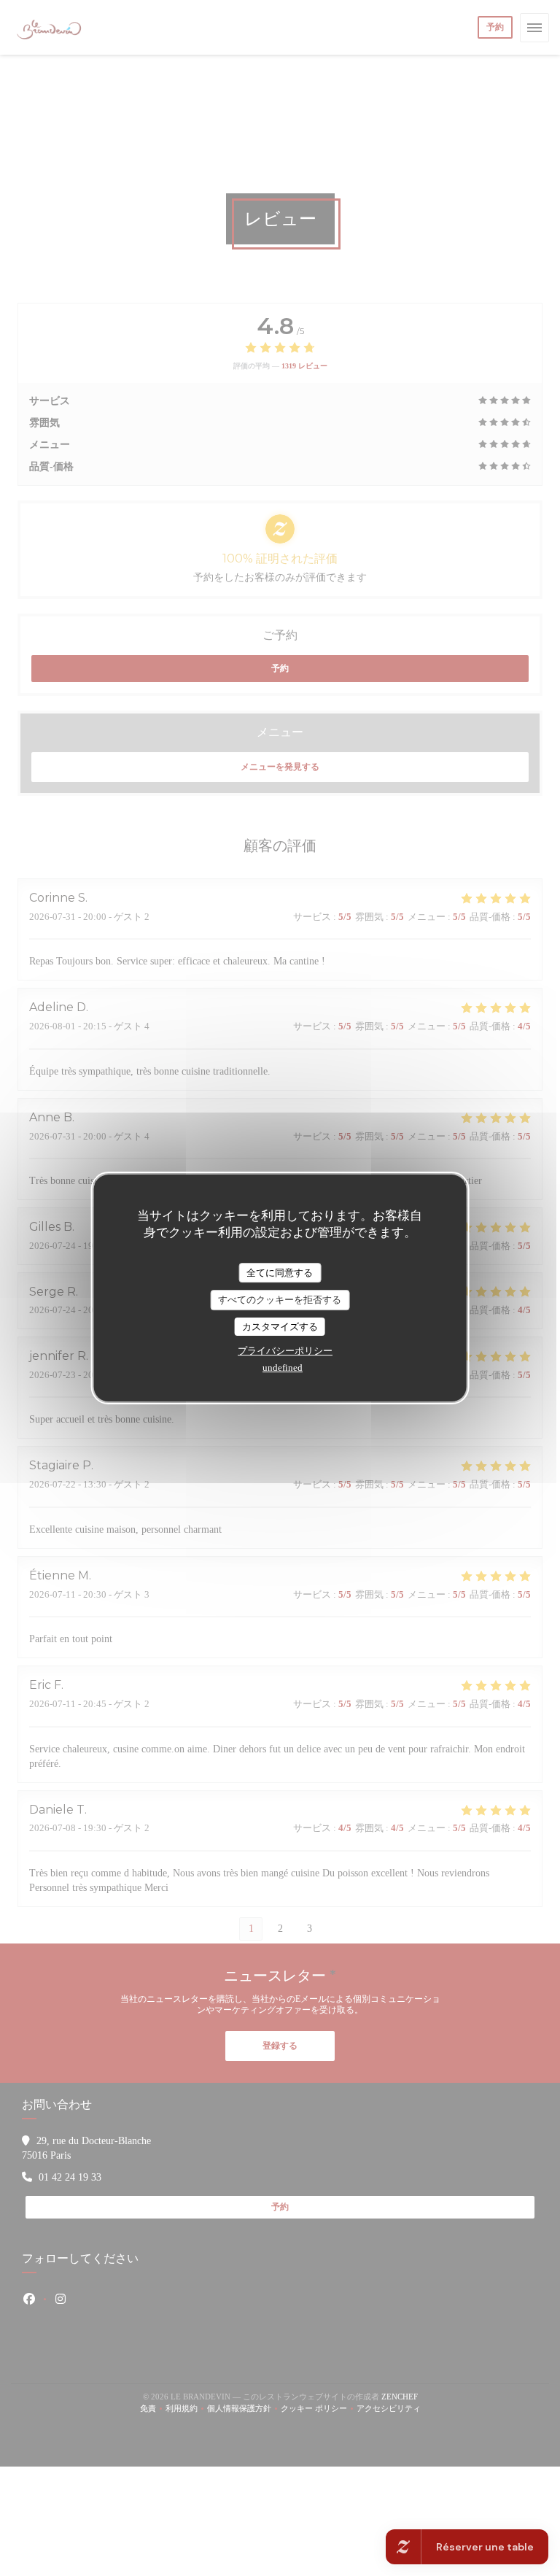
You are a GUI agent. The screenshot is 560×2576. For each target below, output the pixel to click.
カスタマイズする (280, 1327)
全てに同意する (280, 1273)
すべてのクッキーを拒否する (280, 1300)
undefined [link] (283, 1368)
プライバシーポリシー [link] (285, 1351)
